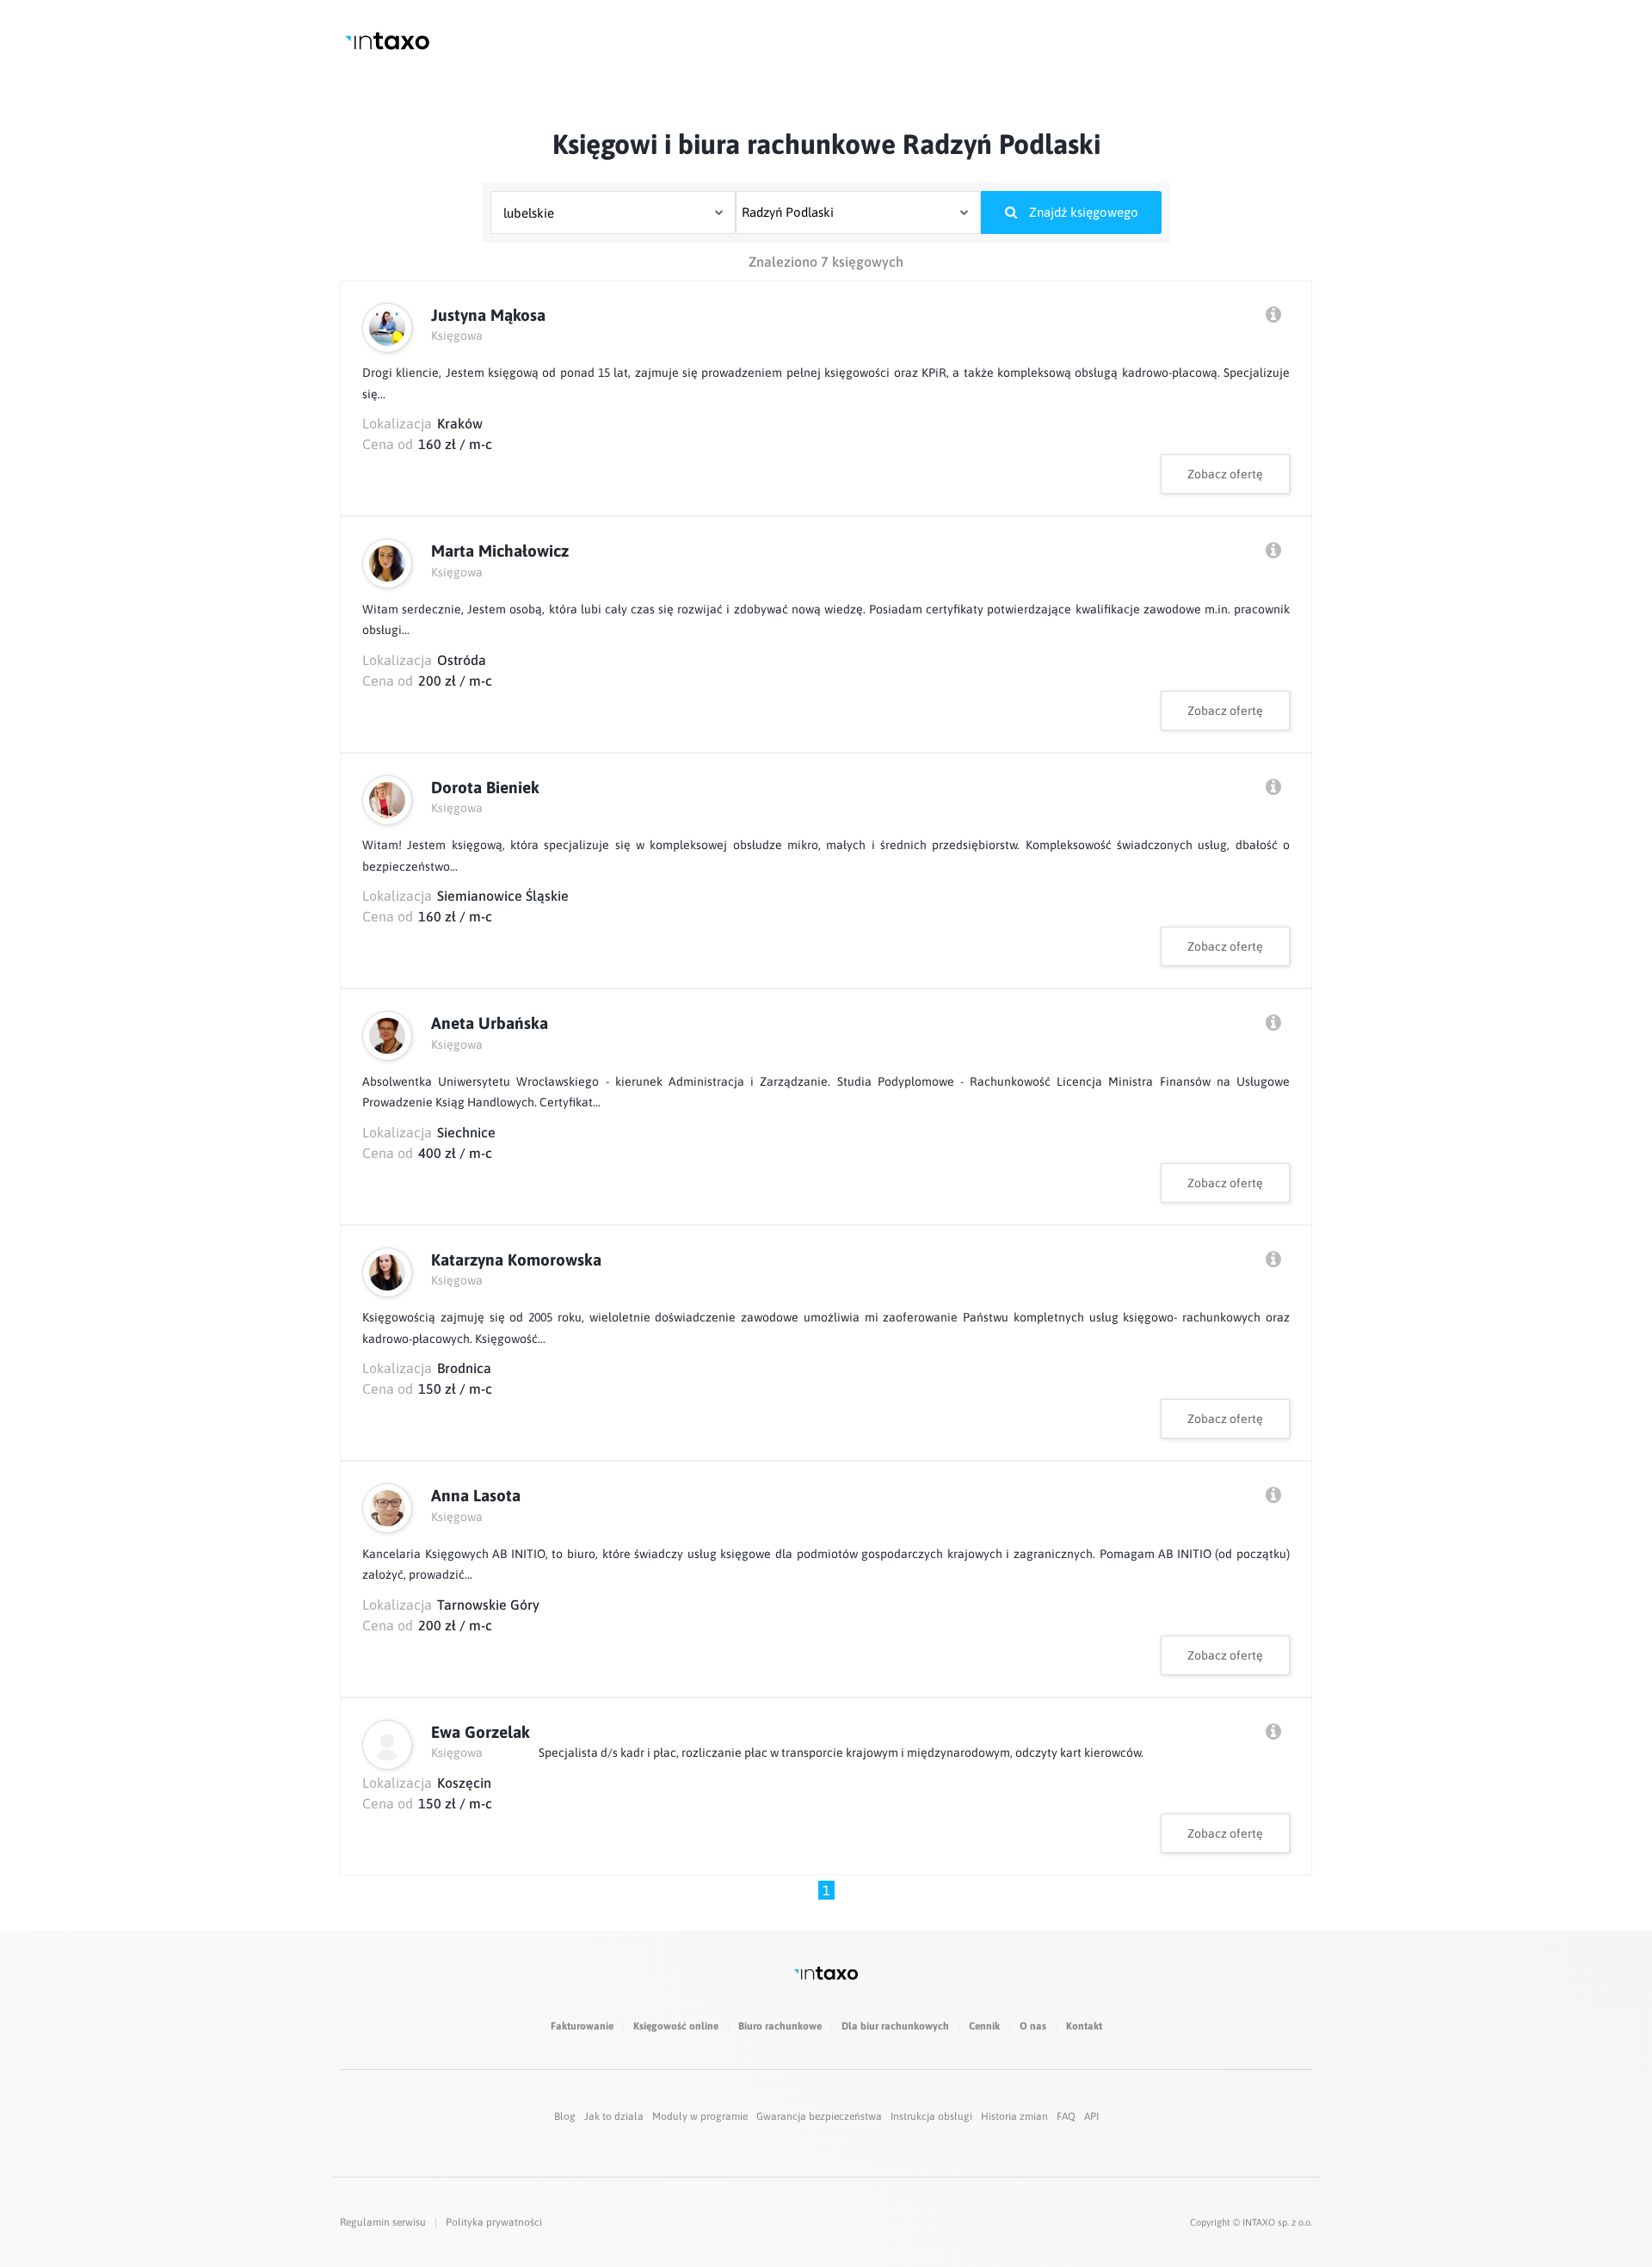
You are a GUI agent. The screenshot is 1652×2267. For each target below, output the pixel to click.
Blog (565, 2116)
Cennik (984, 2026)
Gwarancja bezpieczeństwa (819, 2116)
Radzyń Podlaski (788, 212)
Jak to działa (614, 2116)
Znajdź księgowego (1082, 212)
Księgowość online (676, 2026)
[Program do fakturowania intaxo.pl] (387, 41)
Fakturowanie (582, 2026)
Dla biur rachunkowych (895, 2026)
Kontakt (1084, 2026)
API (1091, 2116)
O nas (1033, 2026)
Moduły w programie (700, 2116)
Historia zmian (1014, 2116)
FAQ (1066, 2116)
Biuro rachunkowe (780, 2026)
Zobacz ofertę (1225, 474)
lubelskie (529, 213)
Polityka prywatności (494, 2222)
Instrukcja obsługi (931, 2116)
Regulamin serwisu (383, 2222)
